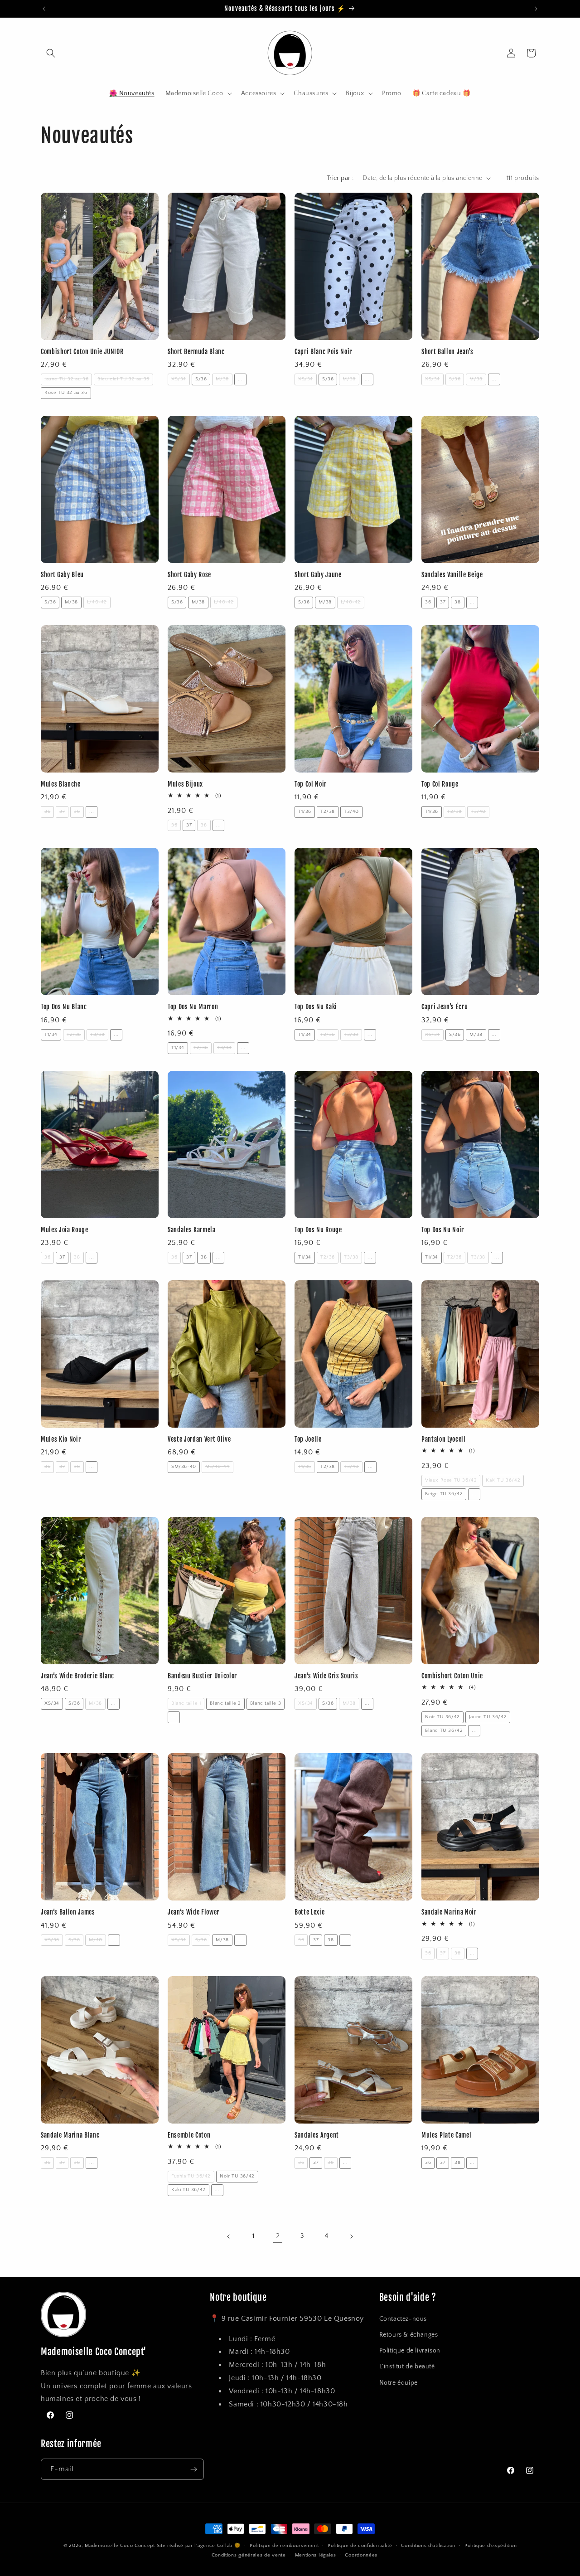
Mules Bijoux (185, 784)
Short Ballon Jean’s (447, 352)
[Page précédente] (229, 2236)
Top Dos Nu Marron (193, 1007)
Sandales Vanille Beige (452, 575)
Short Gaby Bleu (62, 575)
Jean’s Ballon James (68, 1912)
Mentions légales (316, 2555)
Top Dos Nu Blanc (64, 1007)
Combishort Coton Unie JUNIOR (82, 352)
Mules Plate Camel (446, 2135)
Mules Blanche (61, 784)
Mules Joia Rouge (65, 1230)
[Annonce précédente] (44, 9)
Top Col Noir (311, 784)
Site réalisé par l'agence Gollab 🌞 (199, 2546)
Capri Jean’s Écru (445, 1007)
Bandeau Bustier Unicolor (202, 1676)
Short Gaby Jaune (318, 575)
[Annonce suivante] (536, 9)
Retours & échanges (409, 2335)
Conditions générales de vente (249, 2555)
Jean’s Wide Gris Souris (326, 1676)
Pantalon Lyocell (444, 1439)
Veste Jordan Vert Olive (199, 1439)
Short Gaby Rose (189, 575)
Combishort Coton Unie (452, 1676)
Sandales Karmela (192, 1230)
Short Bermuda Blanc (196, 352)
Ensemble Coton (189, 2135)
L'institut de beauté (407, 2367)
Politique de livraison (410, 2351)
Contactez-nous (403, 2319)
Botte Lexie (309, 1912)
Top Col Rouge (440, 784)
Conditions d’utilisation (428, 2546)
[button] (51, 53)
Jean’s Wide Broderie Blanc (77, 1676)
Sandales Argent (317, 2135)
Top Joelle (308, 1439)
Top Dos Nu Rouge (318, 1230)
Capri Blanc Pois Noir (323, 352)
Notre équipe (399, 2383)
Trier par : (340, 178)
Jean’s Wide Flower (193, 1912)
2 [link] (278, 2236)
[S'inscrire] (193, 2469)
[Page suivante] (351, 2236)
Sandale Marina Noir (449, 1912)
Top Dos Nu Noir (443, 1230)
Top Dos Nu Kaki (316, 1007)
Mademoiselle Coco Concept (120, 2546)
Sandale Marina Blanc (70, 2135)
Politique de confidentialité (360, 2546)
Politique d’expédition (491, 2546)
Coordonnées (361, 2555)
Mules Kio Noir (61, 1439)
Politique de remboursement (284, 2546)
